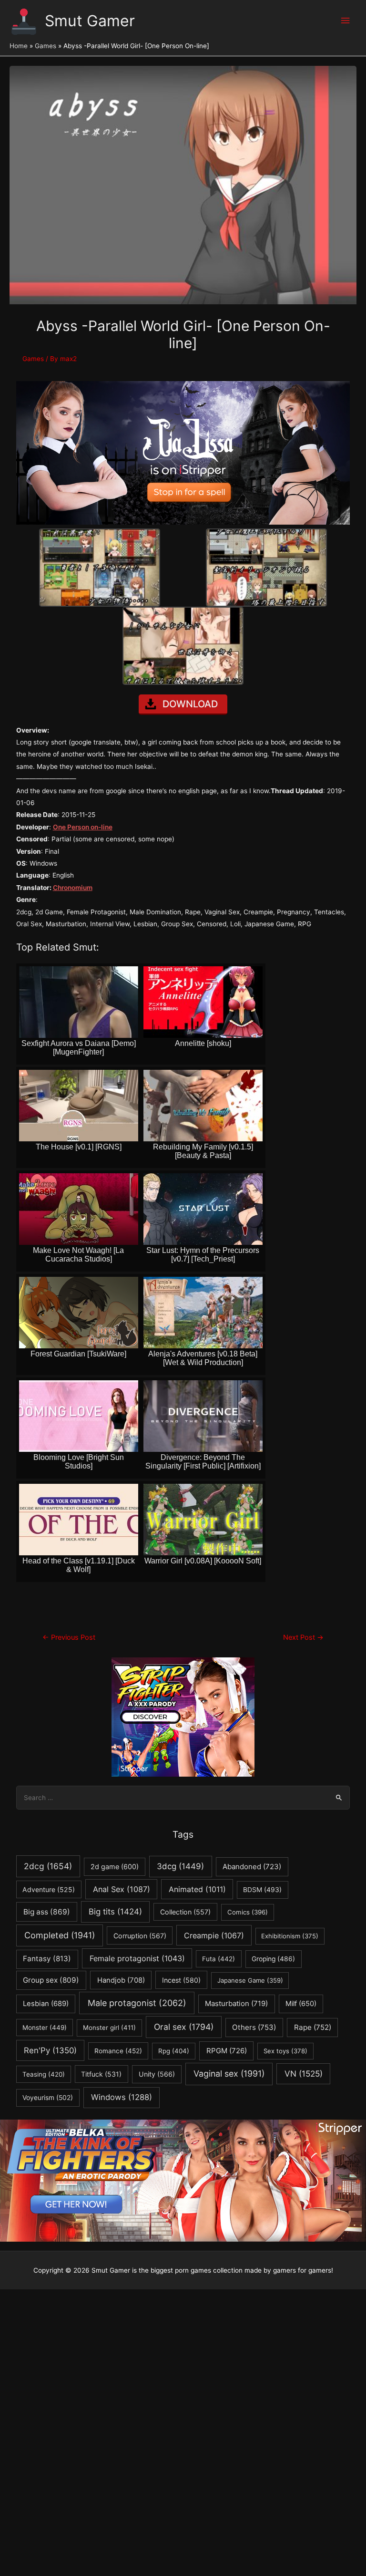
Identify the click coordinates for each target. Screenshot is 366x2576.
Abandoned (252, 1867)
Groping (273, 1959)
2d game (115, 1867)
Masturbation (236, 2003)
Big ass (47, 1912)
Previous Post (69, 1637)
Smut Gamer (90, 21)
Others (254, 2027)
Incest (181, 1980)
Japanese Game (250, 1980)
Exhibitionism (290, 1936)
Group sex (51, 1980)
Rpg (174, 2051)
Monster (45, 2028)
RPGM (227, 2051)
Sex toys (285, 2051)
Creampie (214, 1935)
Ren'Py (50, 2050)
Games (33, 359)
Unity (157, 2074)
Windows (122, 2097)
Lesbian (46, 2004)
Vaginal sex (229, 2074)
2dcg (48, 1866)
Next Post (303, 1637)
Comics (248, 1912)
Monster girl (109, 2028)
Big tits (115, 1912)
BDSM (262, 1890)
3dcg (180, 1866)
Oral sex (184, 2027)
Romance (118, 2051)
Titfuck (101, 2074)
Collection (185, 1912)
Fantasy (47, 1959)
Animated (197, 1889)
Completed (60, 1935)
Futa (219, 1959)
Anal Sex (122, 1889)
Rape (313, 2027)
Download (190, 704)
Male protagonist (137, 2003)
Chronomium (73, 888)
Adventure (49, 1889)
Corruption (140, 1936)
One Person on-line (83, 827)
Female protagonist (137, 1958)
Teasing (44, 2074)
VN (304, 2074)
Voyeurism (48, 2098)
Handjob (121, 1980)
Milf (301, 2004)
